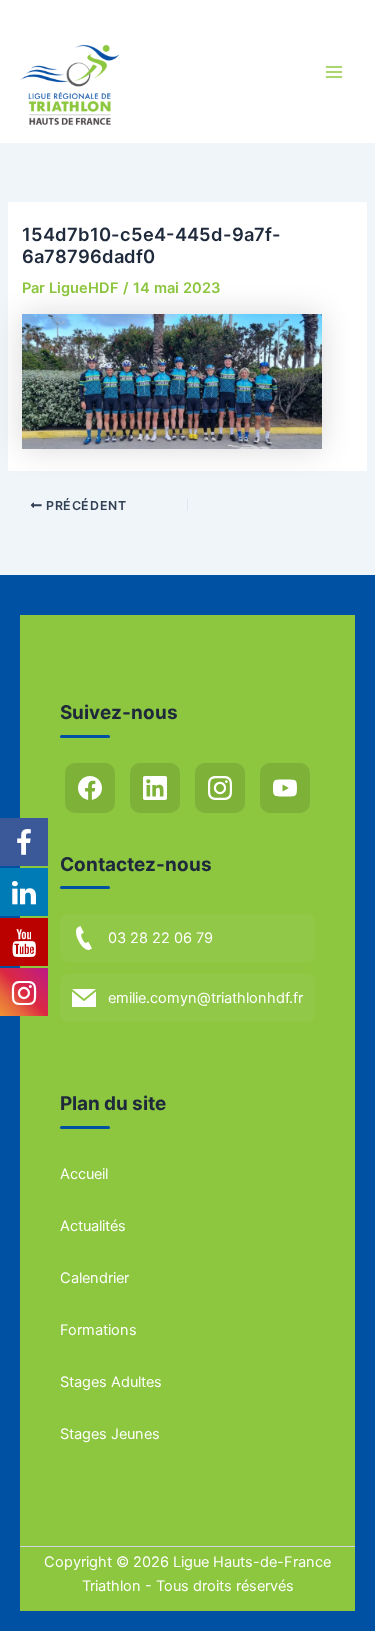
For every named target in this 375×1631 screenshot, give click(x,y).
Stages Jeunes (110, 1434)
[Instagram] (220, 788)
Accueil (84, 1174)
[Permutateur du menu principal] (334, 72)
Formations (98, 1330)
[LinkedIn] (155, 788)
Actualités (93, 1226)
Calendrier (94, 1278)
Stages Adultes (111, 1382)
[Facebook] (90, 788)
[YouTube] (285, 788)
